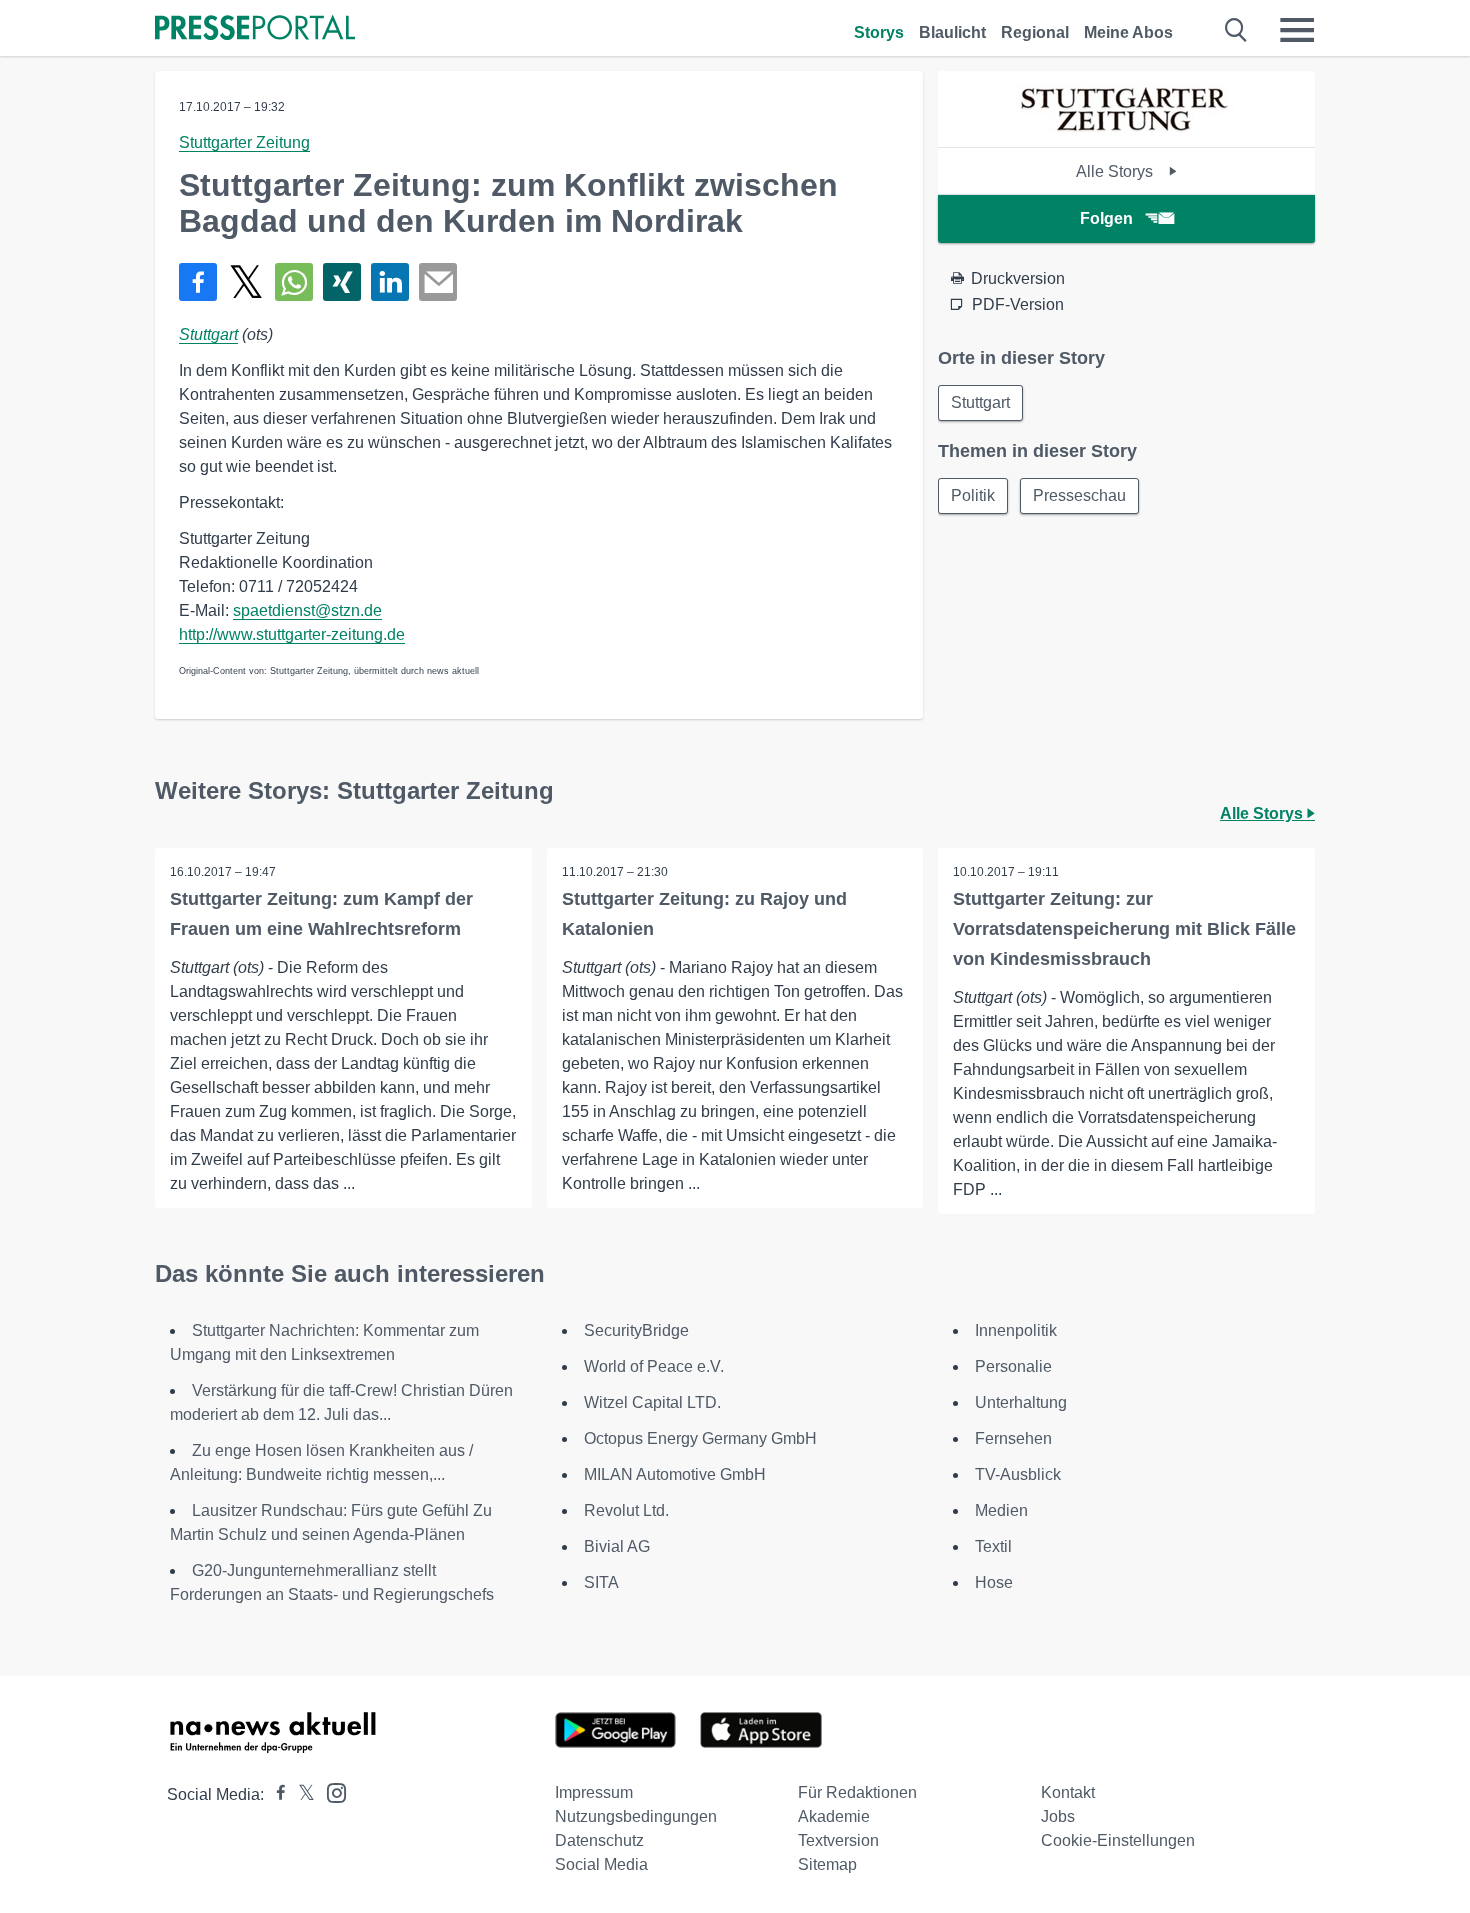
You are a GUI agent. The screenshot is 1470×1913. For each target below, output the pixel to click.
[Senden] (438, 282)
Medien (1001, 1510)
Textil (993, 1546)
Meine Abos (1128, 32)
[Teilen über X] (246, 282)
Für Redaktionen (857, 1792)
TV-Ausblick (1018, 1474)
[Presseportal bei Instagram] (330, 1791)
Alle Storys (1116, 171)
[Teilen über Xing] (342, 282)
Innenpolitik (1016, 1330)
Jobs (1058, 1816)
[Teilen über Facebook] (198, 282)
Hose (994, 1582)
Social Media (601, 1864)
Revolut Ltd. (626, 1510)
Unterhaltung (1021, 1402)
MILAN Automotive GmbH (675, 1474)
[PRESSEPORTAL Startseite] (255, 29)
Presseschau (1079, 495)
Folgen (1106, 218)
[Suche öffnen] (1236, 30)
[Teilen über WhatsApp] (294, 282)
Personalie (1013, 1366)
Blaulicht (952, 32)
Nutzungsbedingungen (636, 1816)
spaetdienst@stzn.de (307, 610)
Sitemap (827, 1864)
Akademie (834, 1816)
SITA (601, 1582)
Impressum (594, 1792)
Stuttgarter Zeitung (244, 142)
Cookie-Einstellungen (1118, 1840)
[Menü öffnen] (1297, 30)
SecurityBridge (636, 1330)
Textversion (838, 1840)
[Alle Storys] (1127, 129)
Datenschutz (599, 1840)
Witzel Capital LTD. (652, 1402)
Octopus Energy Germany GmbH (700, 1438)
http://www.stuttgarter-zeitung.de (292, 634)
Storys (879, 32)
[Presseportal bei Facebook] (275, 1794)
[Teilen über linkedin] (390, 282)
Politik (973, 495)
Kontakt (1068, 1792)
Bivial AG (617, 1546)
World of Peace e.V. (654, 1366)
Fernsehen (1013, 1438)
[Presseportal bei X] (300, 1794)
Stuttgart (208, 334)
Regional (1035, 32)
